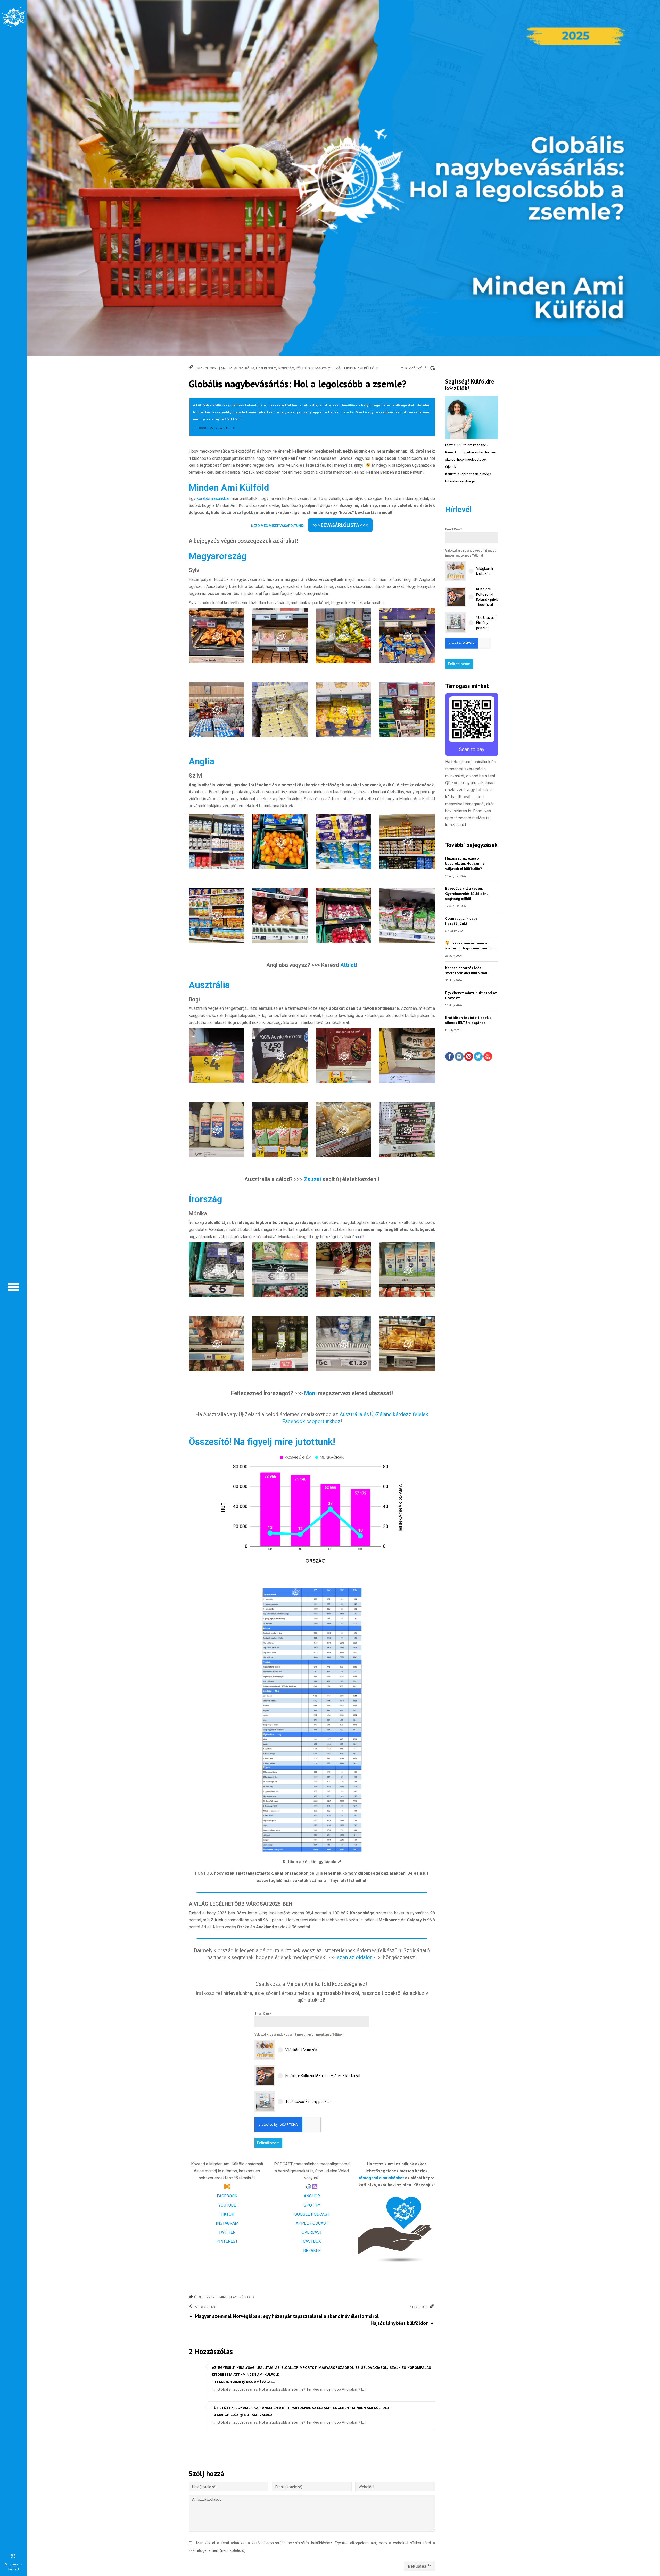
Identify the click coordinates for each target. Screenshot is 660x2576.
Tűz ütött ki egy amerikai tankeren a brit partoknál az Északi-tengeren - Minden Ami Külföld (300, 2408)
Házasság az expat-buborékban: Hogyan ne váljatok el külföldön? (465, 863)
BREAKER (312, 2251)
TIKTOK (227, 2214)
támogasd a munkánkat (381, 2178)
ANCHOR (312, 2196)
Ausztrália (244, 368)
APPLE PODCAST (312, 2223)
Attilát (348, 965)
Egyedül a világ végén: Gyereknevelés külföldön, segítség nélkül (466, 893)
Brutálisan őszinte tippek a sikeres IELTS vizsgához (468, 1020)
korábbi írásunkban (214, 499)
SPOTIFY (312, 2205)
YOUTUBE (227, 2205)
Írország (286, 368)
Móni (311, 1393)
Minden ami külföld (237, 2297)
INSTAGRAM (227, 2223)
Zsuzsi (312, 1179)
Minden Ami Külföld (361, 368)
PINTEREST (227, 2241)
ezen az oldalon (355, 1957)
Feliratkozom (268, 2143)
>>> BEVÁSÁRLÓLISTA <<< (340, 525)
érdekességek (206, 2297)
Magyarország (329, 368)
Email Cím (263, 2014)
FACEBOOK (227, 2196)
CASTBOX (312, 2241)
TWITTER (227, 2232)
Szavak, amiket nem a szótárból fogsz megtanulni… (470, 945)
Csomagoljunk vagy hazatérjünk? (461, 921)
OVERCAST (312, 2232)
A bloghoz (419, 2307)
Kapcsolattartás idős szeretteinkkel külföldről (466, 970)
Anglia (227, 368)
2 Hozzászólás (415, 368)
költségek (305, 368)
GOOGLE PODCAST (312, 2214)
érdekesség (266, 368)
